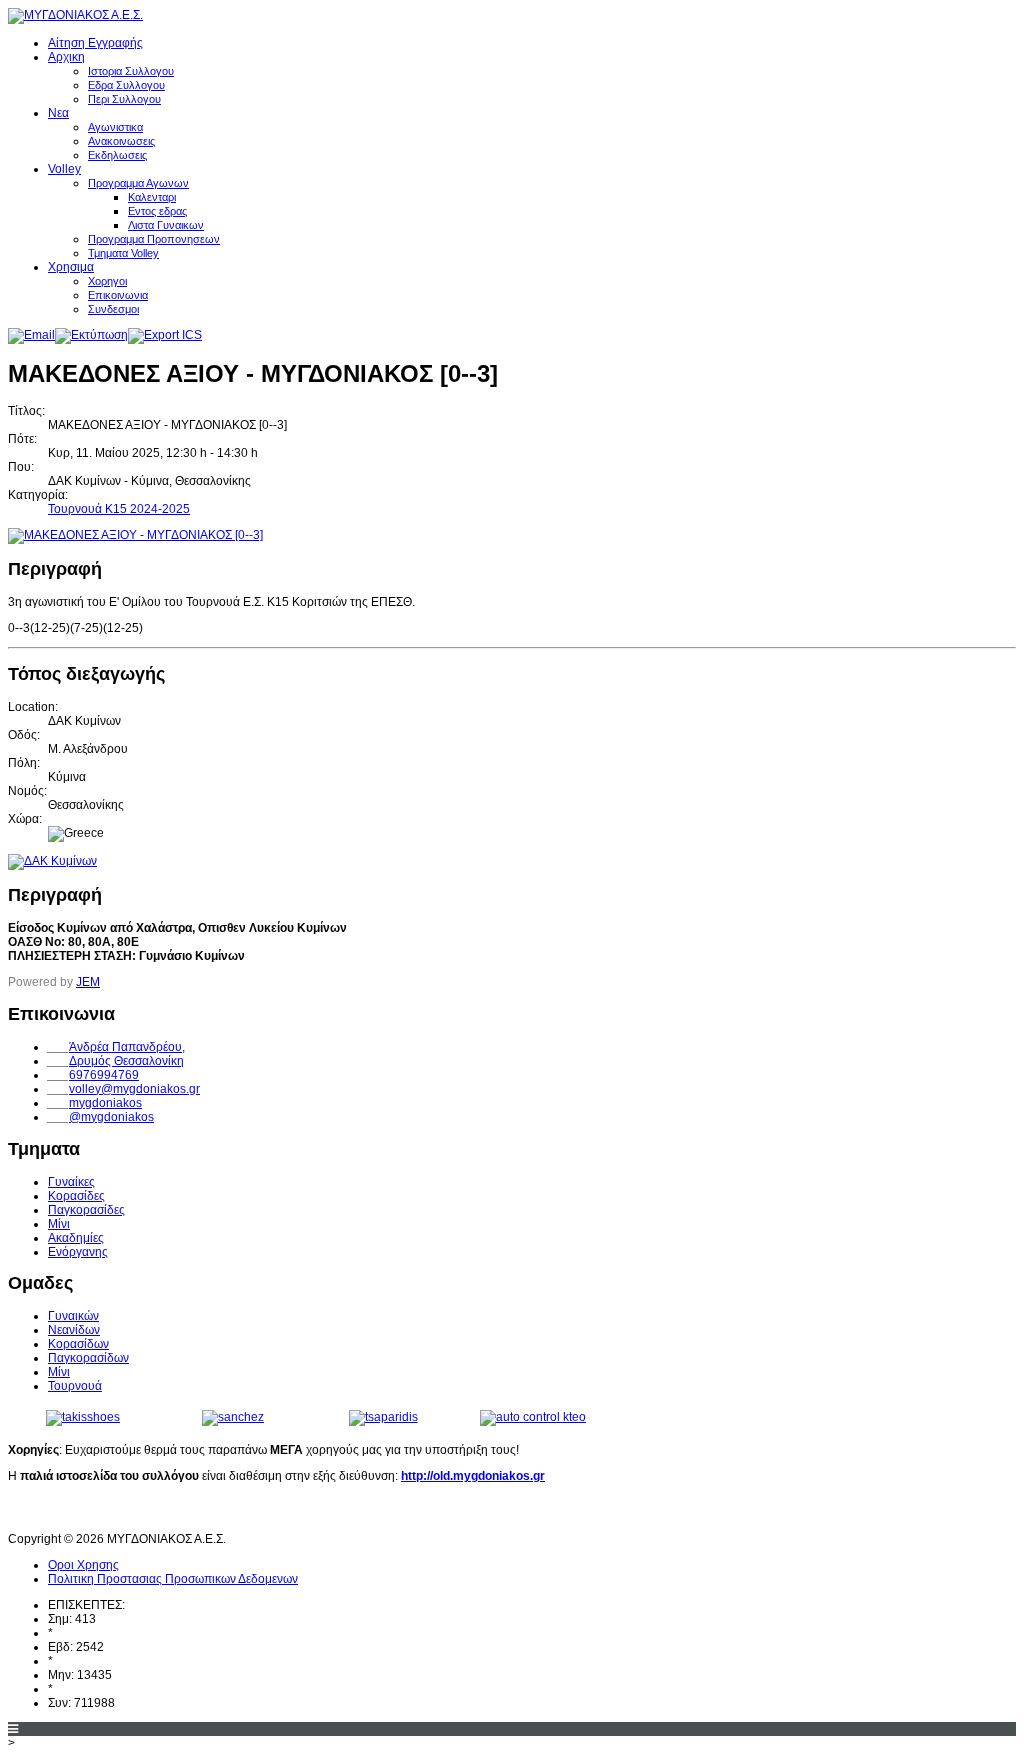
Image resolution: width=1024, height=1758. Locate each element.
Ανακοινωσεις (121, 141)
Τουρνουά (75, 1386)
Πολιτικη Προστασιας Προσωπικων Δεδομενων (173, 1579)
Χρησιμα (71, 267)
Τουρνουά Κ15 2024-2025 (119, 509)
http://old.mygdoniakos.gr (473, 1476)
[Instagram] (99, 1512)
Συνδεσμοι (113, 309)
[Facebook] (25, 1512)
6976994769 (104, 1075)
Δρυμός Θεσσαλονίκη (126, 1061)
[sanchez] (233, 1417)
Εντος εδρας (157, 211)
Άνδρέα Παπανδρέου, (127, 1047)
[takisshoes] (83, 1417)
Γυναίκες (71, 1182)
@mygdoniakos (111, 1117)
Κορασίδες (76, 1196)
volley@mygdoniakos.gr (134, 1089)
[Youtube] (62, 1512)
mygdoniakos (105, 1103)
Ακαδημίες (76, 1238)
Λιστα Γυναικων (166, 225)
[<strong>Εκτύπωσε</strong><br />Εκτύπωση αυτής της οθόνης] (91, 335)
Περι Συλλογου (124, 99)
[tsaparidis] (383, 1417)
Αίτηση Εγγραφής (95, 43)
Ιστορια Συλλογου (131, 71)
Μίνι (59, 1224)
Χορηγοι (107, 281)
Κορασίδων (78, 1344)
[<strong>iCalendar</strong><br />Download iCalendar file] (165, 335)
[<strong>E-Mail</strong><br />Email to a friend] (31, 335)
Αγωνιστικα (115, 127)
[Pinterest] (136, 1512)
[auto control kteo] (533, 1417)
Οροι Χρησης (83, 1565)
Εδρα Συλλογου (126, 85)
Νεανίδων (74, 1330)
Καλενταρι (152, 197)
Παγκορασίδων (88, 1358)
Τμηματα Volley (123, 253)
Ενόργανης (78, 1252)
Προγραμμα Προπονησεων (154, 239)
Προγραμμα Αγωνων (138, 183)
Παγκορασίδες (86, 1210)
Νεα (58, 113)
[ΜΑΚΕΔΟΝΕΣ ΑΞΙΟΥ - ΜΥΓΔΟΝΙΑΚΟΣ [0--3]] (135, 535)
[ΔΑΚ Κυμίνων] (52, 861)
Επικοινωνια (118, 295)
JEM (88, 982)
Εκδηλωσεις (117, 155)
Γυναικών (73, 1316)
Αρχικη (66, 57)
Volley (64, 169)
